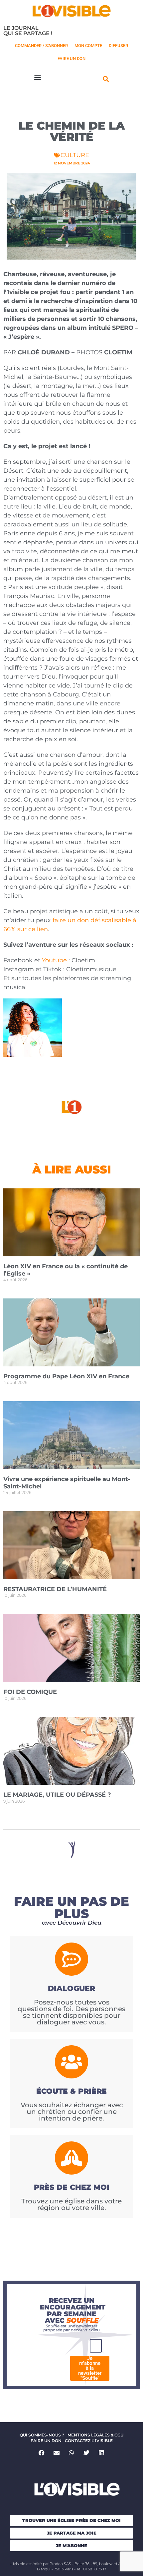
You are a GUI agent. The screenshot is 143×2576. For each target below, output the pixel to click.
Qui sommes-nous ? (42, 2435)
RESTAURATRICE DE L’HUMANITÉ (55, 1589)
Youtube (54, 960)
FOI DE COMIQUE (30, 1692)
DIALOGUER (71, 1988)
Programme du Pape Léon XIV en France (66, 1376)
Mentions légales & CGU (95, 2435)
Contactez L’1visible (89, 2441)
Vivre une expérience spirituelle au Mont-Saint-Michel (67, 1483)
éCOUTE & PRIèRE (71, 2091)
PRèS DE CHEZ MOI (72, 2187)
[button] (37, 77)
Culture (75, 155)
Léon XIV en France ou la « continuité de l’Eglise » (66, 1270)
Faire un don (46, 2441)
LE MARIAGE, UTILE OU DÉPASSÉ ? (57, 1795)
